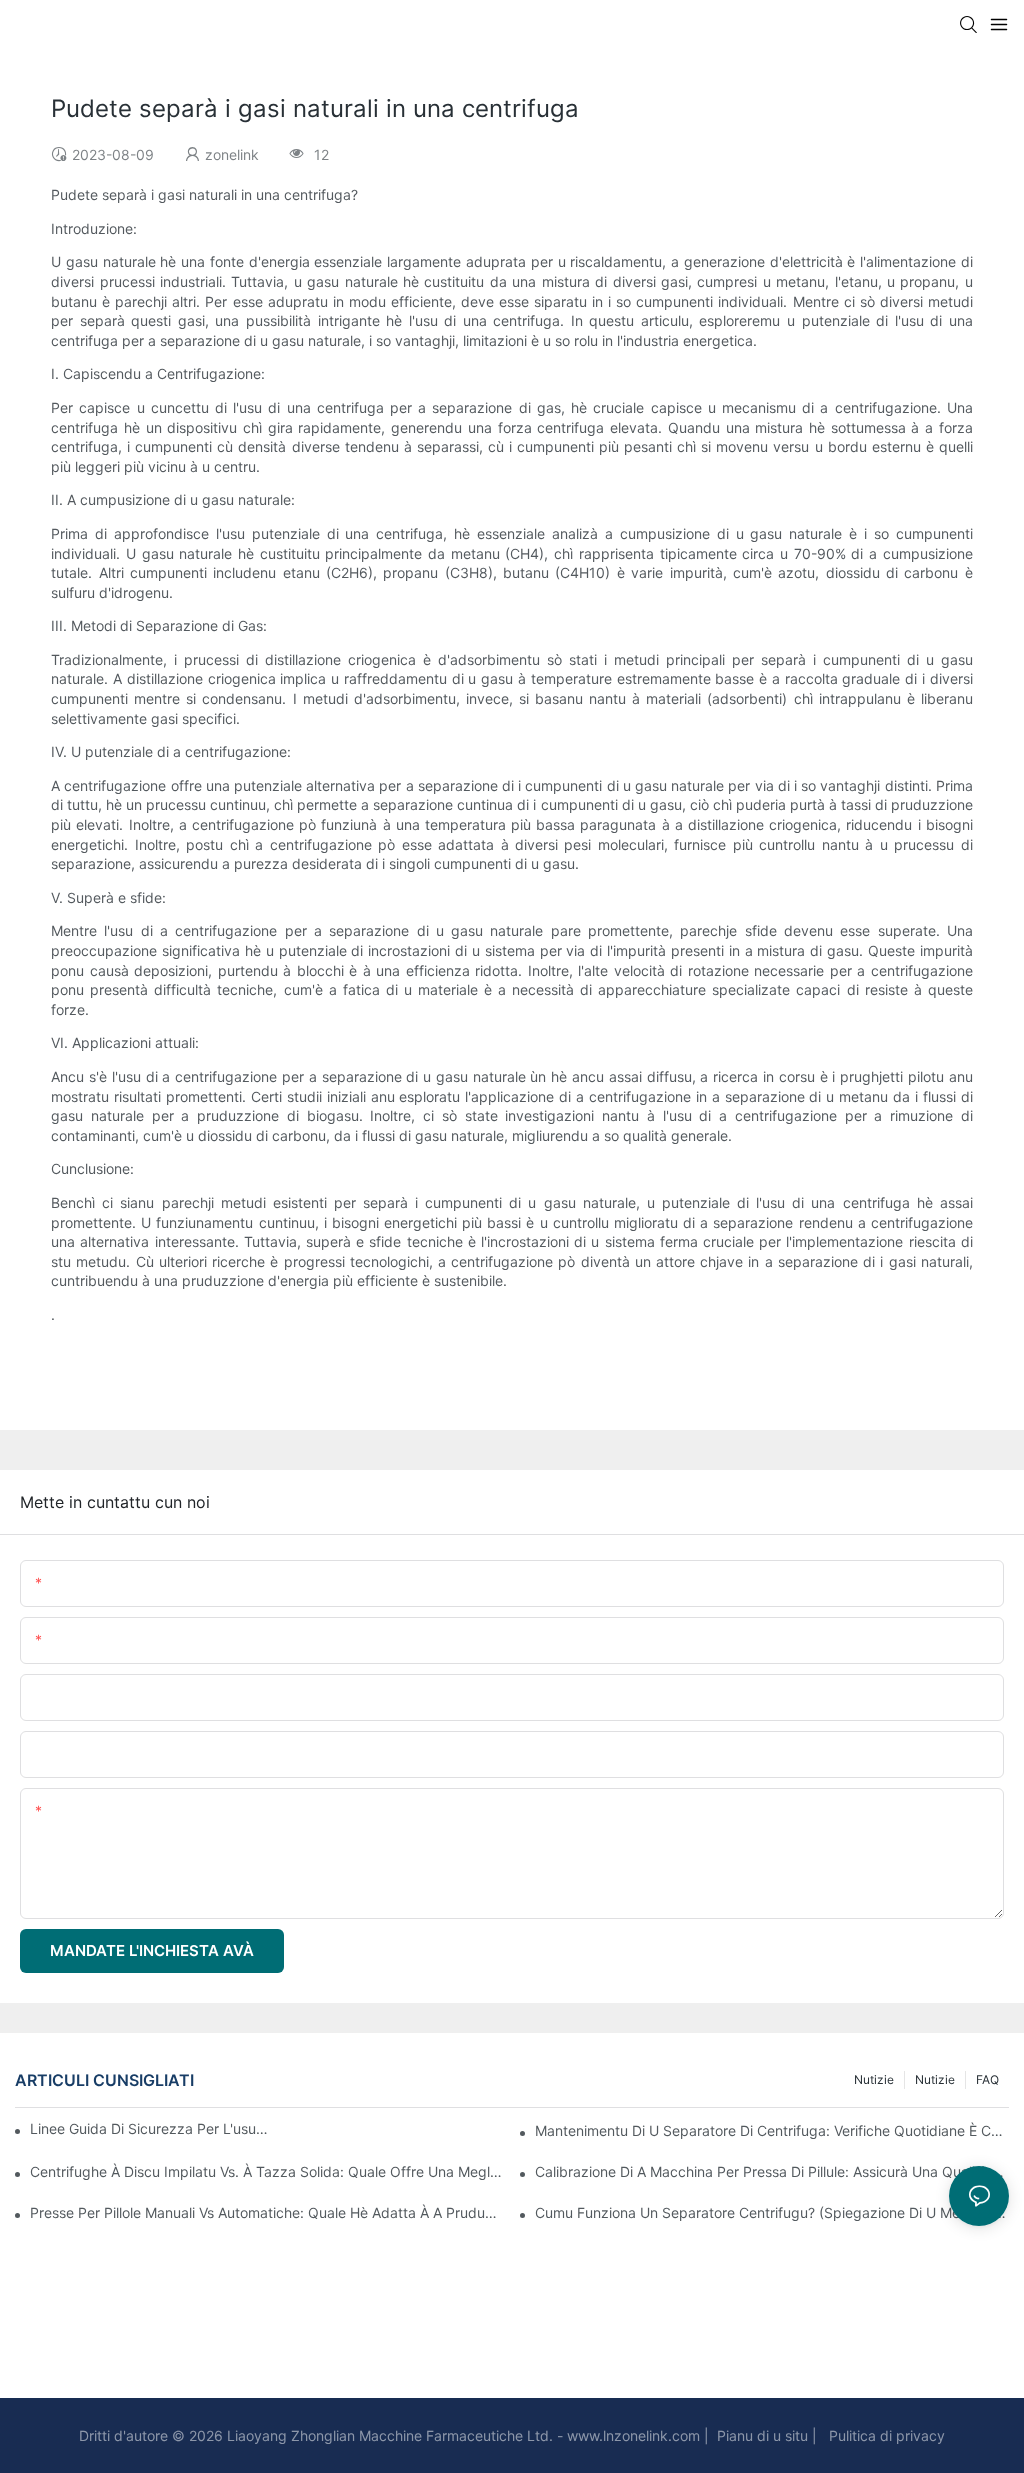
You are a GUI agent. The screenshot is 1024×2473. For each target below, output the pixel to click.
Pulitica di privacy (885, 2435)
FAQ (987, 2079)
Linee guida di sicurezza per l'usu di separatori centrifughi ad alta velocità (150, 2128)
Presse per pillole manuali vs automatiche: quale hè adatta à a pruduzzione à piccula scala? (267, 2212)
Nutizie (935, 2079)
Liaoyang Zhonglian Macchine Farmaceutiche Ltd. (388, 2435)
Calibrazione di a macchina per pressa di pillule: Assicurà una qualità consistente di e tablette (772, 2171)
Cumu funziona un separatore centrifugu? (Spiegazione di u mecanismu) (772, 2212)
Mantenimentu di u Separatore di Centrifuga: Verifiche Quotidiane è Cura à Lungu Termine (772, 2130)
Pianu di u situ (760, 2435)
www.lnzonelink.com (631, 2435)
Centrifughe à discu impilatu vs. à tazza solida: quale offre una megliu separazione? (267, 2171)
